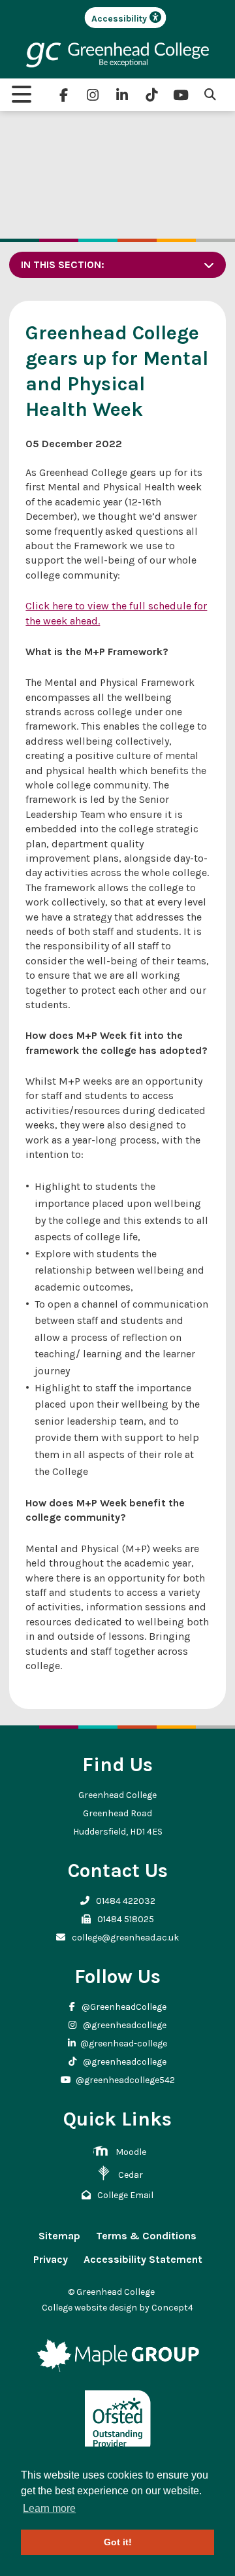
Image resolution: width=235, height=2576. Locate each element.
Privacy (51, 2259)
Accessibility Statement (143, 2259)
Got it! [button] (118, 2542)
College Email (124, 2195)
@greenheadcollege (124, 2025)
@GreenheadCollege (123, 2007)
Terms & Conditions (146, 2236)
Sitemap (59, 2236)
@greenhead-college (124, 2043)
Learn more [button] (49, 2508)
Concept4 (172, 2308)
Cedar (131, 2175)
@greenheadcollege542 (125, 2080)
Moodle (131, 2152)
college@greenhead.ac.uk (124, 1938)
